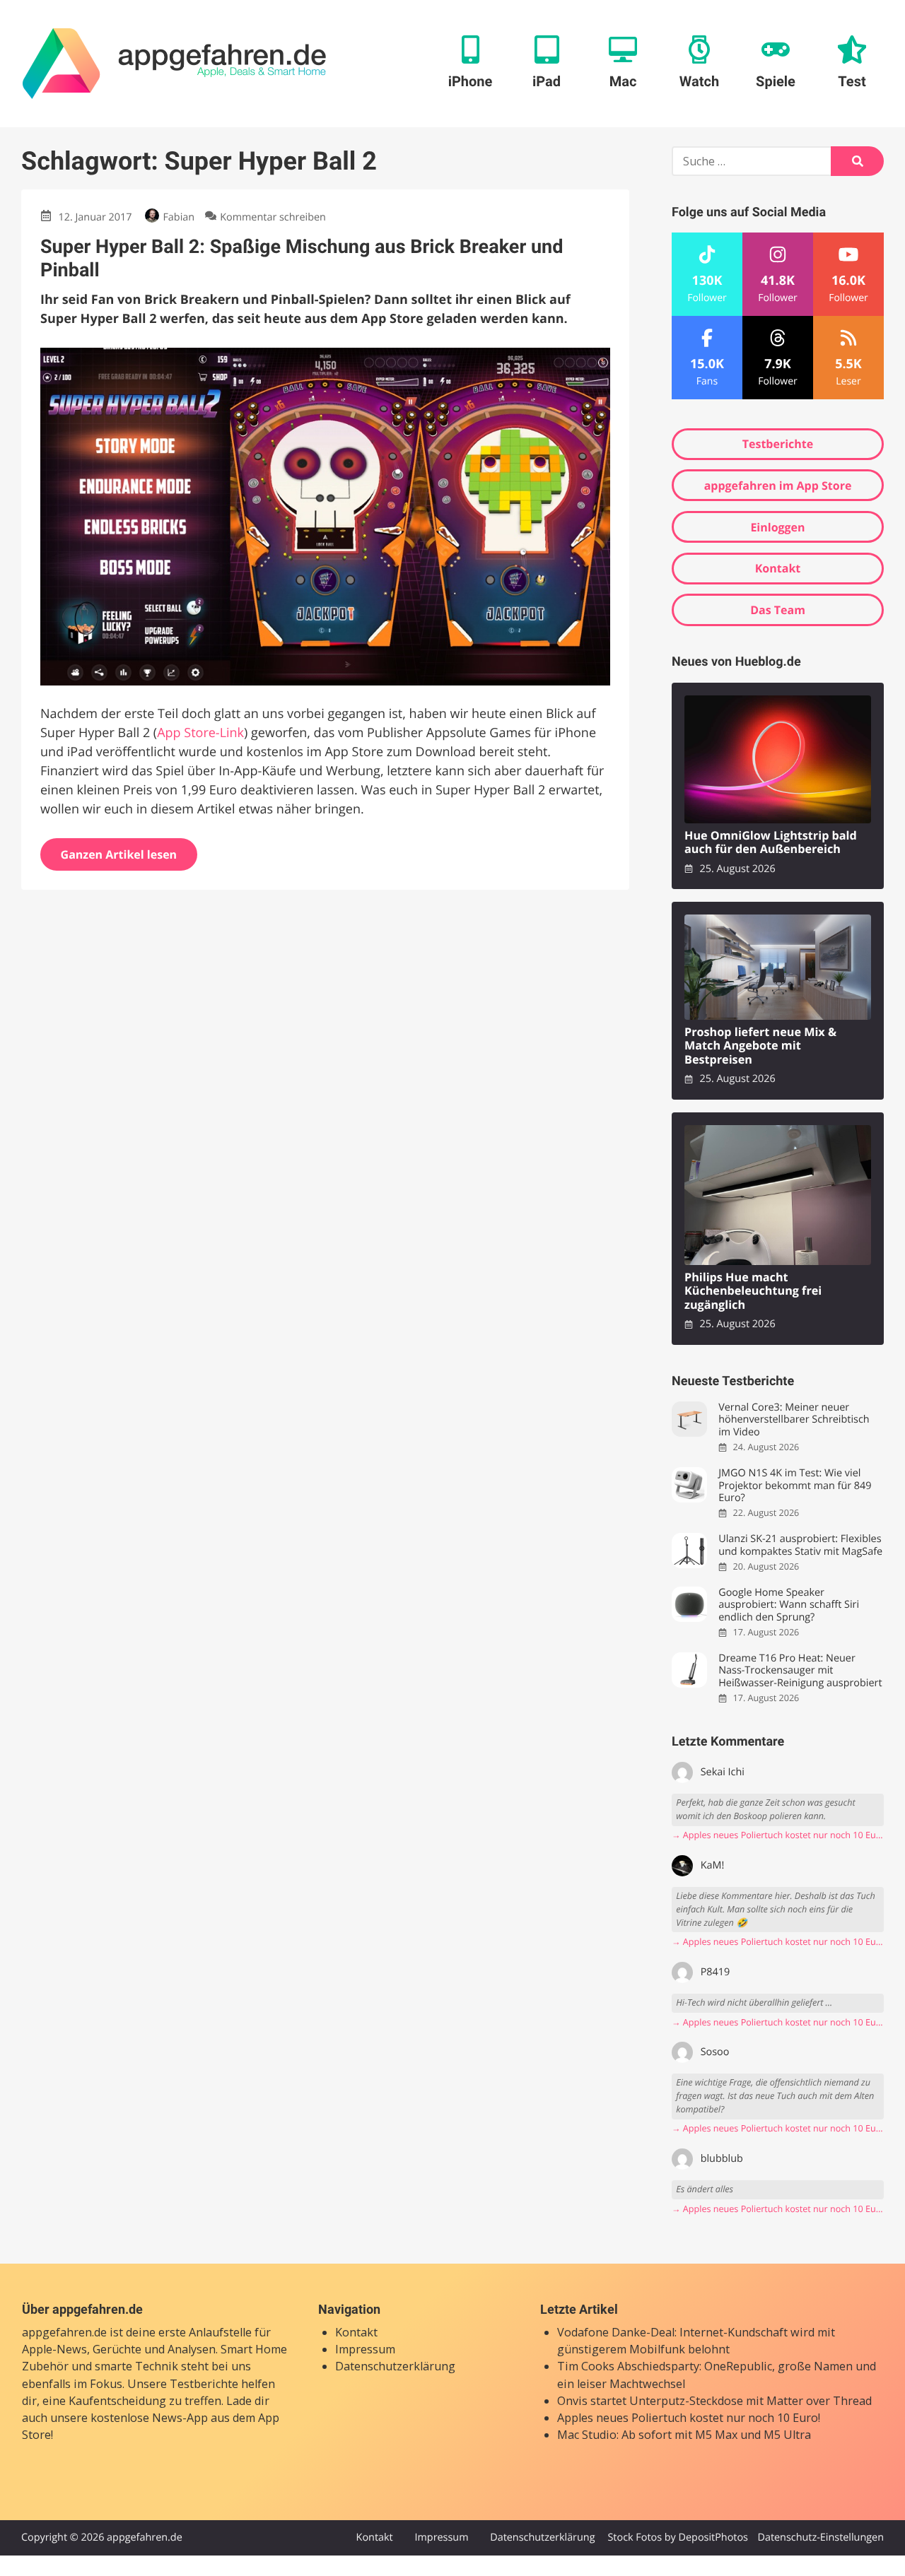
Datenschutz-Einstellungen (821, 2537)
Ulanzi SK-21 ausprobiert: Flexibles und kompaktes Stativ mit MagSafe (800, 1545)
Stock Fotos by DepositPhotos (677, 2537)
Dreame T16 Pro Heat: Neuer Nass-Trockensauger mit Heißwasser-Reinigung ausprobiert (800, 1671)
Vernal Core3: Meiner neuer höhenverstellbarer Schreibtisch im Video (794, 1420)
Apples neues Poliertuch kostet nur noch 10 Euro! (689, 2418)
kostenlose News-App (149, 2418)
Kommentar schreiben (273, 217)
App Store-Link (200, 733)
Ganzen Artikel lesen (119, 854)
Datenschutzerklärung (395, 2366)
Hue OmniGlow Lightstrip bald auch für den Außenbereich (771, 843)
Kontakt (778, 568)
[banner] (174, 64)
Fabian (179, 217)
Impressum (365, 2349)
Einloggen (777, 527)
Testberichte (778, 444)
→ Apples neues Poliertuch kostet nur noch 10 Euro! (778, 1835)
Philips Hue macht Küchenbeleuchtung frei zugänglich (753, 1291)
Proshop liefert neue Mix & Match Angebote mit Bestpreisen (760, 1046)
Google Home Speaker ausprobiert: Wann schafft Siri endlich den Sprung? (789, 1605)
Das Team (778, 610)
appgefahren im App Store (778, 486)
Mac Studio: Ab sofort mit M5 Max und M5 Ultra (684, 2435)
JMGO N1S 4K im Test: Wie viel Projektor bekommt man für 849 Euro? (795, 1486)
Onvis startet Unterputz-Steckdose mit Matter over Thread (714, 2401)
